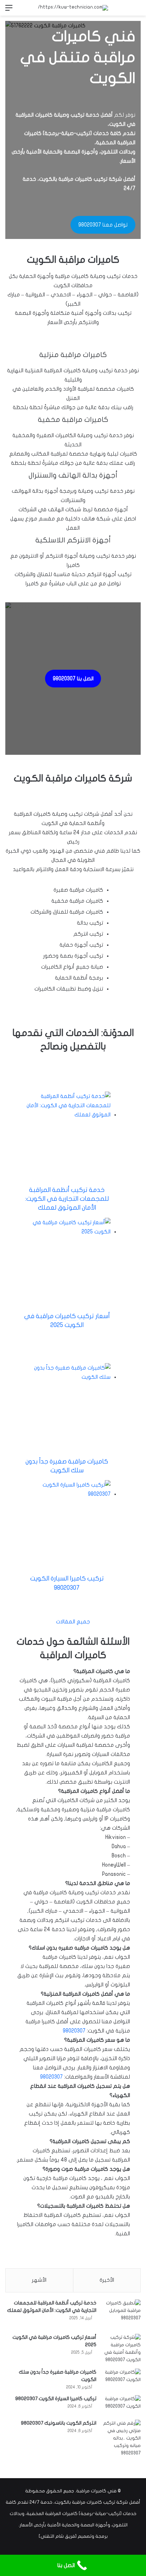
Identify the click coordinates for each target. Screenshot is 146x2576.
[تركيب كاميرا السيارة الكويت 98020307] (121, 2405)
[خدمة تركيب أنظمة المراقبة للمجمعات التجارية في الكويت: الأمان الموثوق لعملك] (121, 2314)
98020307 (74, 2031)
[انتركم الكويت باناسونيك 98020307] (121, 2438)
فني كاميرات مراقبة (96, 2491)
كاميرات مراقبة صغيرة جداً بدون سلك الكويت (67, 1466)
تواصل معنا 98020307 (103, 225)
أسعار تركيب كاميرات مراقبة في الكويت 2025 (67, 1321)
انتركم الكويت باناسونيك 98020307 (59, 2423)
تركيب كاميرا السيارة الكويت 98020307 (67, 1583)
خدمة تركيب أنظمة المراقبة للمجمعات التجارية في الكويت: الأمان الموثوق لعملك (67, 1199)
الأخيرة (107, 2280)
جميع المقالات (73, 1622)
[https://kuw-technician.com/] (73, 8)
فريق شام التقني (58, 2536)
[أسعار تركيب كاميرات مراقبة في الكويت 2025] (121, 2349)
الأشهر (39, 2280)
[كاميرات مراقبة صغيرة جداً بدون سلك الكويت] (121, 2378)
